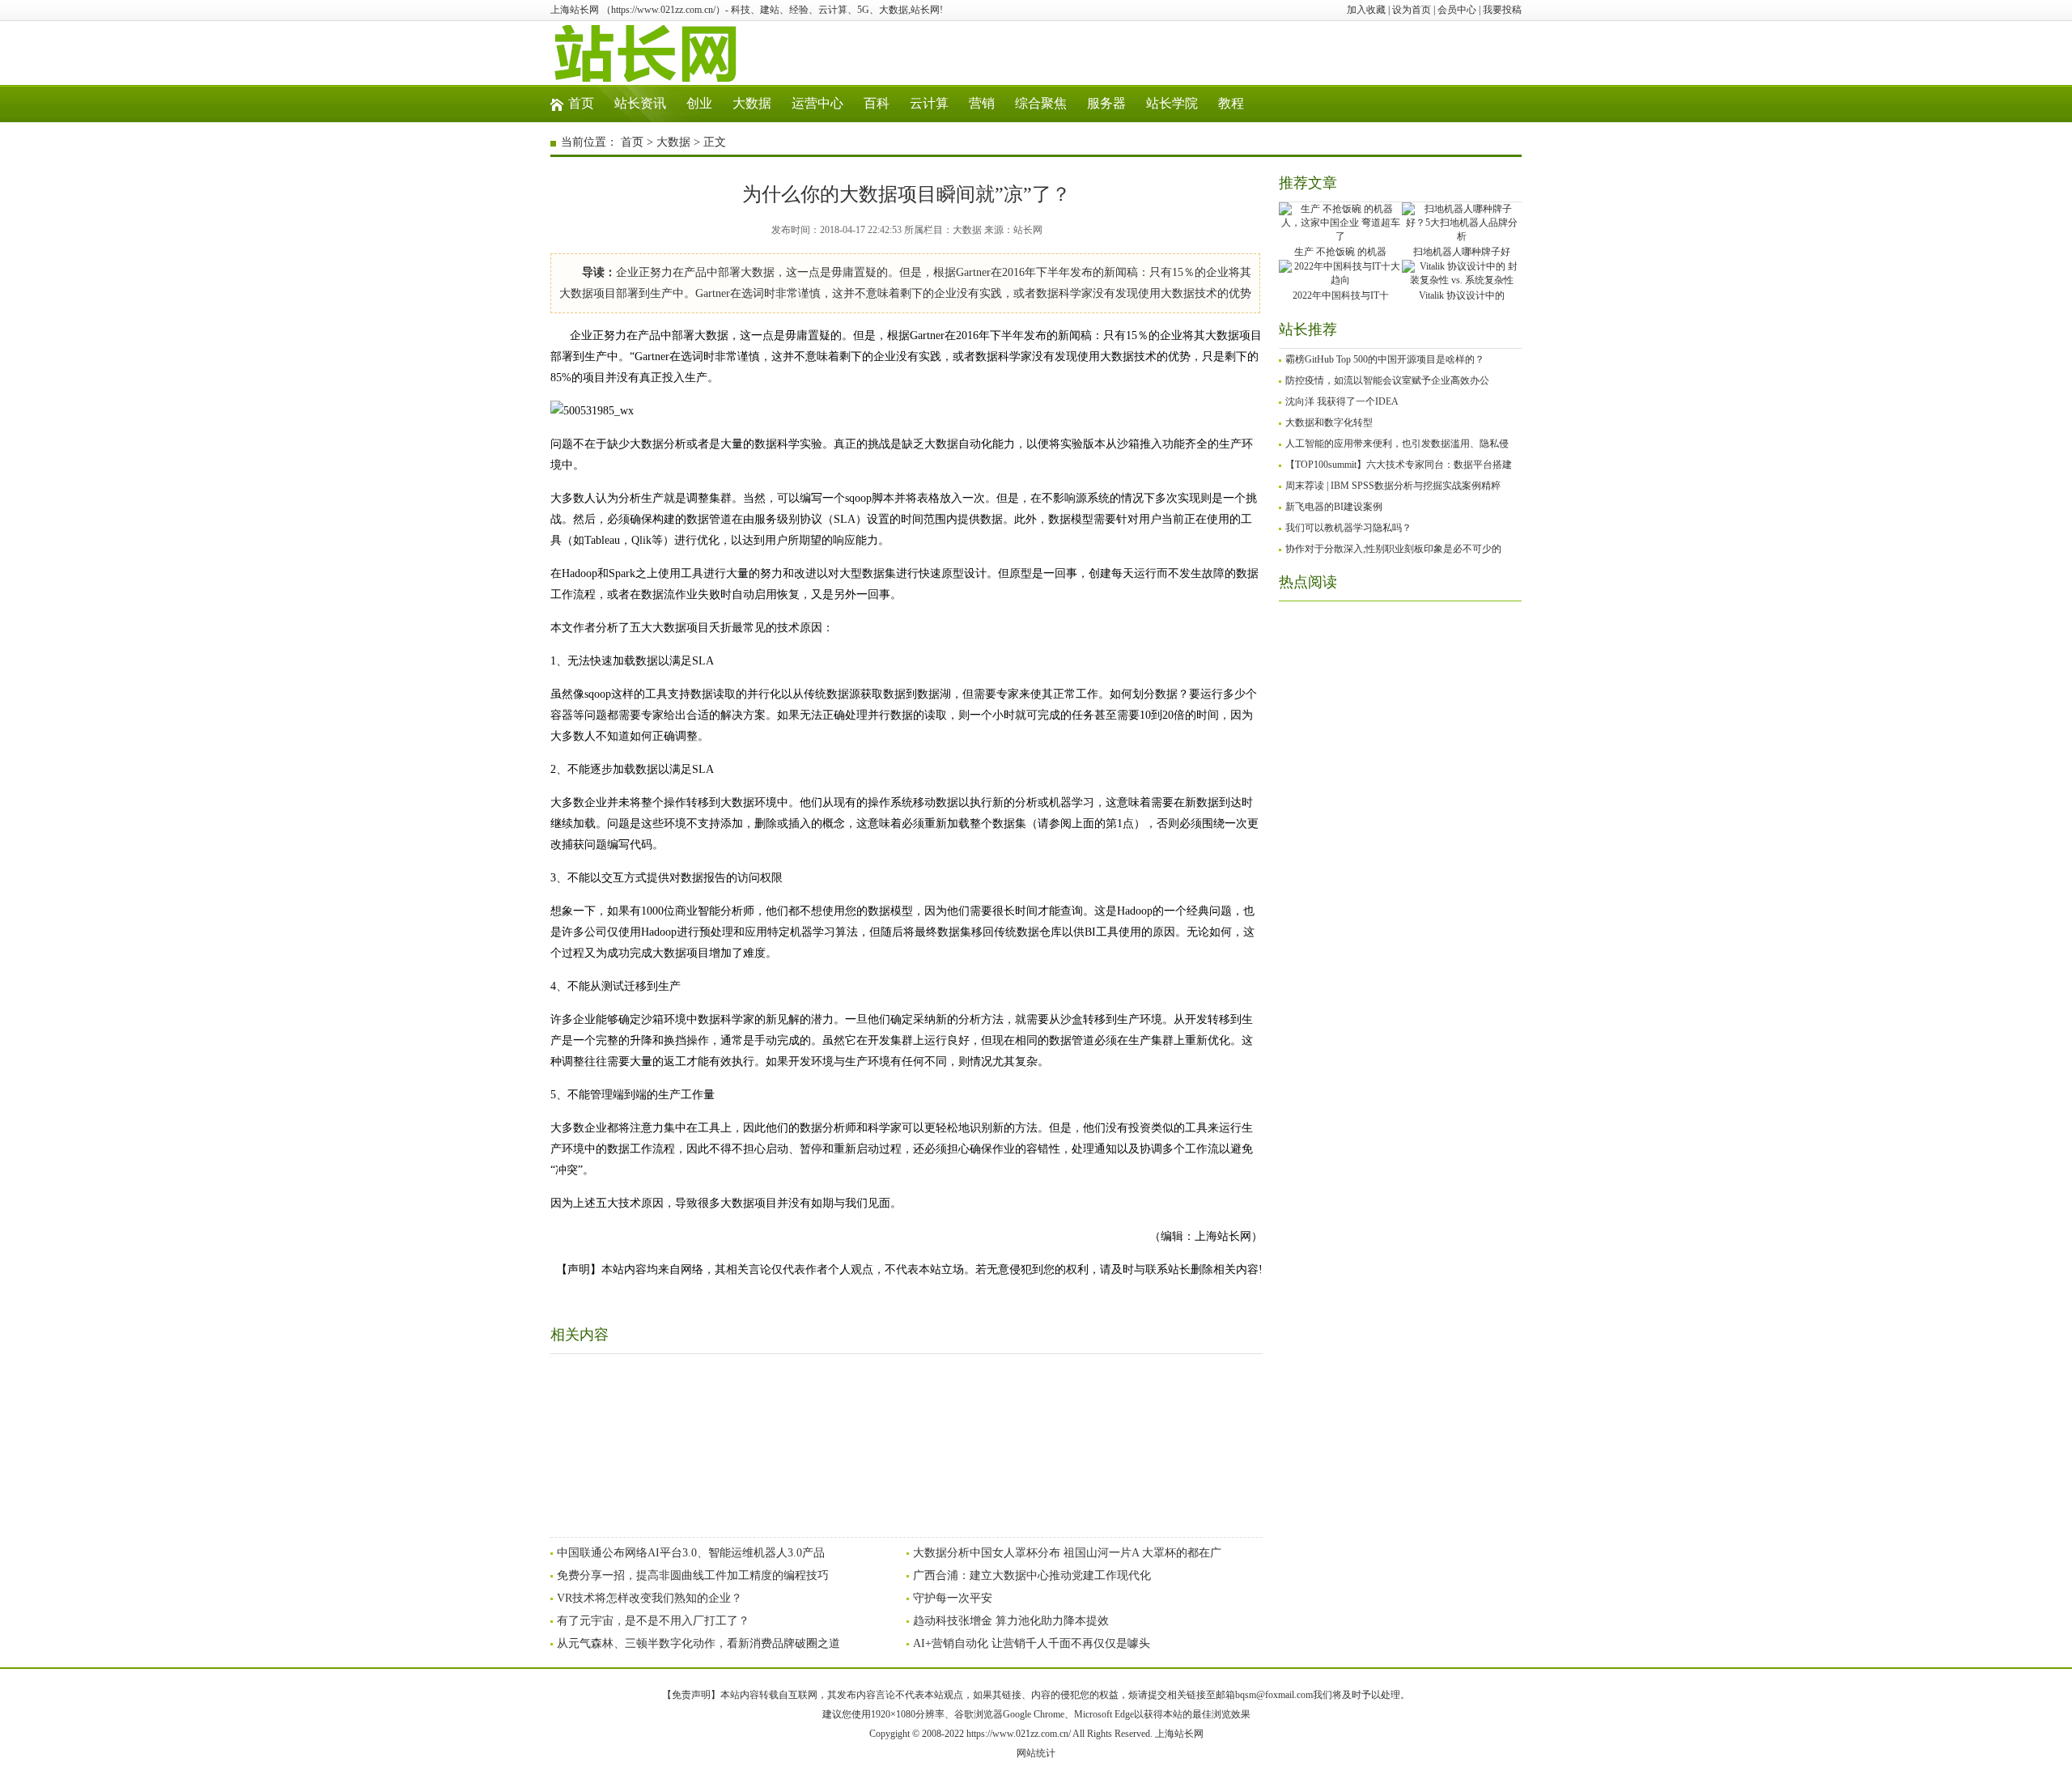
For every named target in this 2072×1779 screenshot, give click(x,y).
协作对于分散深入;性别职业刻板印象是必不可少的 (1393, 549)
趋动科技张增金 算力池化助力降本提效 (1011, 1621)
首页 (581, 103)
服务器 (1106, 103)
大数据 (752, 103)
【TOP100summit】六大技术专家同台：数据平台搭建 (1399, 465)
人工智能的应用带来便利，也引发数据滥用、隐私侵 (1397, 444)
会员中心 (1457, 10)
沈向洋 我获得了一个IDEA (1342, 401)
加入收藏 (1366, 10)
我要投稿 (1502, 10)
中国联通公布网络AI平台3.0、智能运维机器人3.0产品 (691, 1553)
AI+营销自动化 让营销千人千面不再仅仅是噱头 (1032, 1643)
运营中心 (817, 103)
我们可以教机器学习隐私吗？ (1348, 528)
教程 (1231, 103)
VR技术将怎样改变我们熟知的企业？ (650, 1598)
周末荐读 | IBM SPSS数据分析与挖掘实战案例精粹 (1393, 486)
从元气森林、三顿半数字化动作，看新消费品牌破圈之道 (698, 1643)
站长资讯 (640, 103)
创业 (699, 103)
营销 (982, 103)
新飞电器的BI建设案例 (1334, 507)
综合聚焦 (1041, 103)
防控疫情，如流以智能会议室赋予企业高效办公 (1387, 380)
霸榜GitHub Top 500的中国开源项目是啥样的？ (1385, 359)
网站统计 (1036, 1753)
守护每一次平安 (953, 1598)
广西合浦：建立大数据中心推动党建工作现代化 (1032, 1575)
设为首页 (1412, 10)
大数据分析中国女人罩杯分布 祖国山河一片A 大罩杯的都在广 (1067, 1553)
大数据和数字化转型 (1329, 422)
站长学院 (1172, 103)
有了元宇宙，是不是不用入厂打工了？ (653, 1621)
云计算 (929, 103)
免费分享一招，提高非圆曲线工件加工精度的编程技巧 (693, 1575)
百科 (877, 103)
